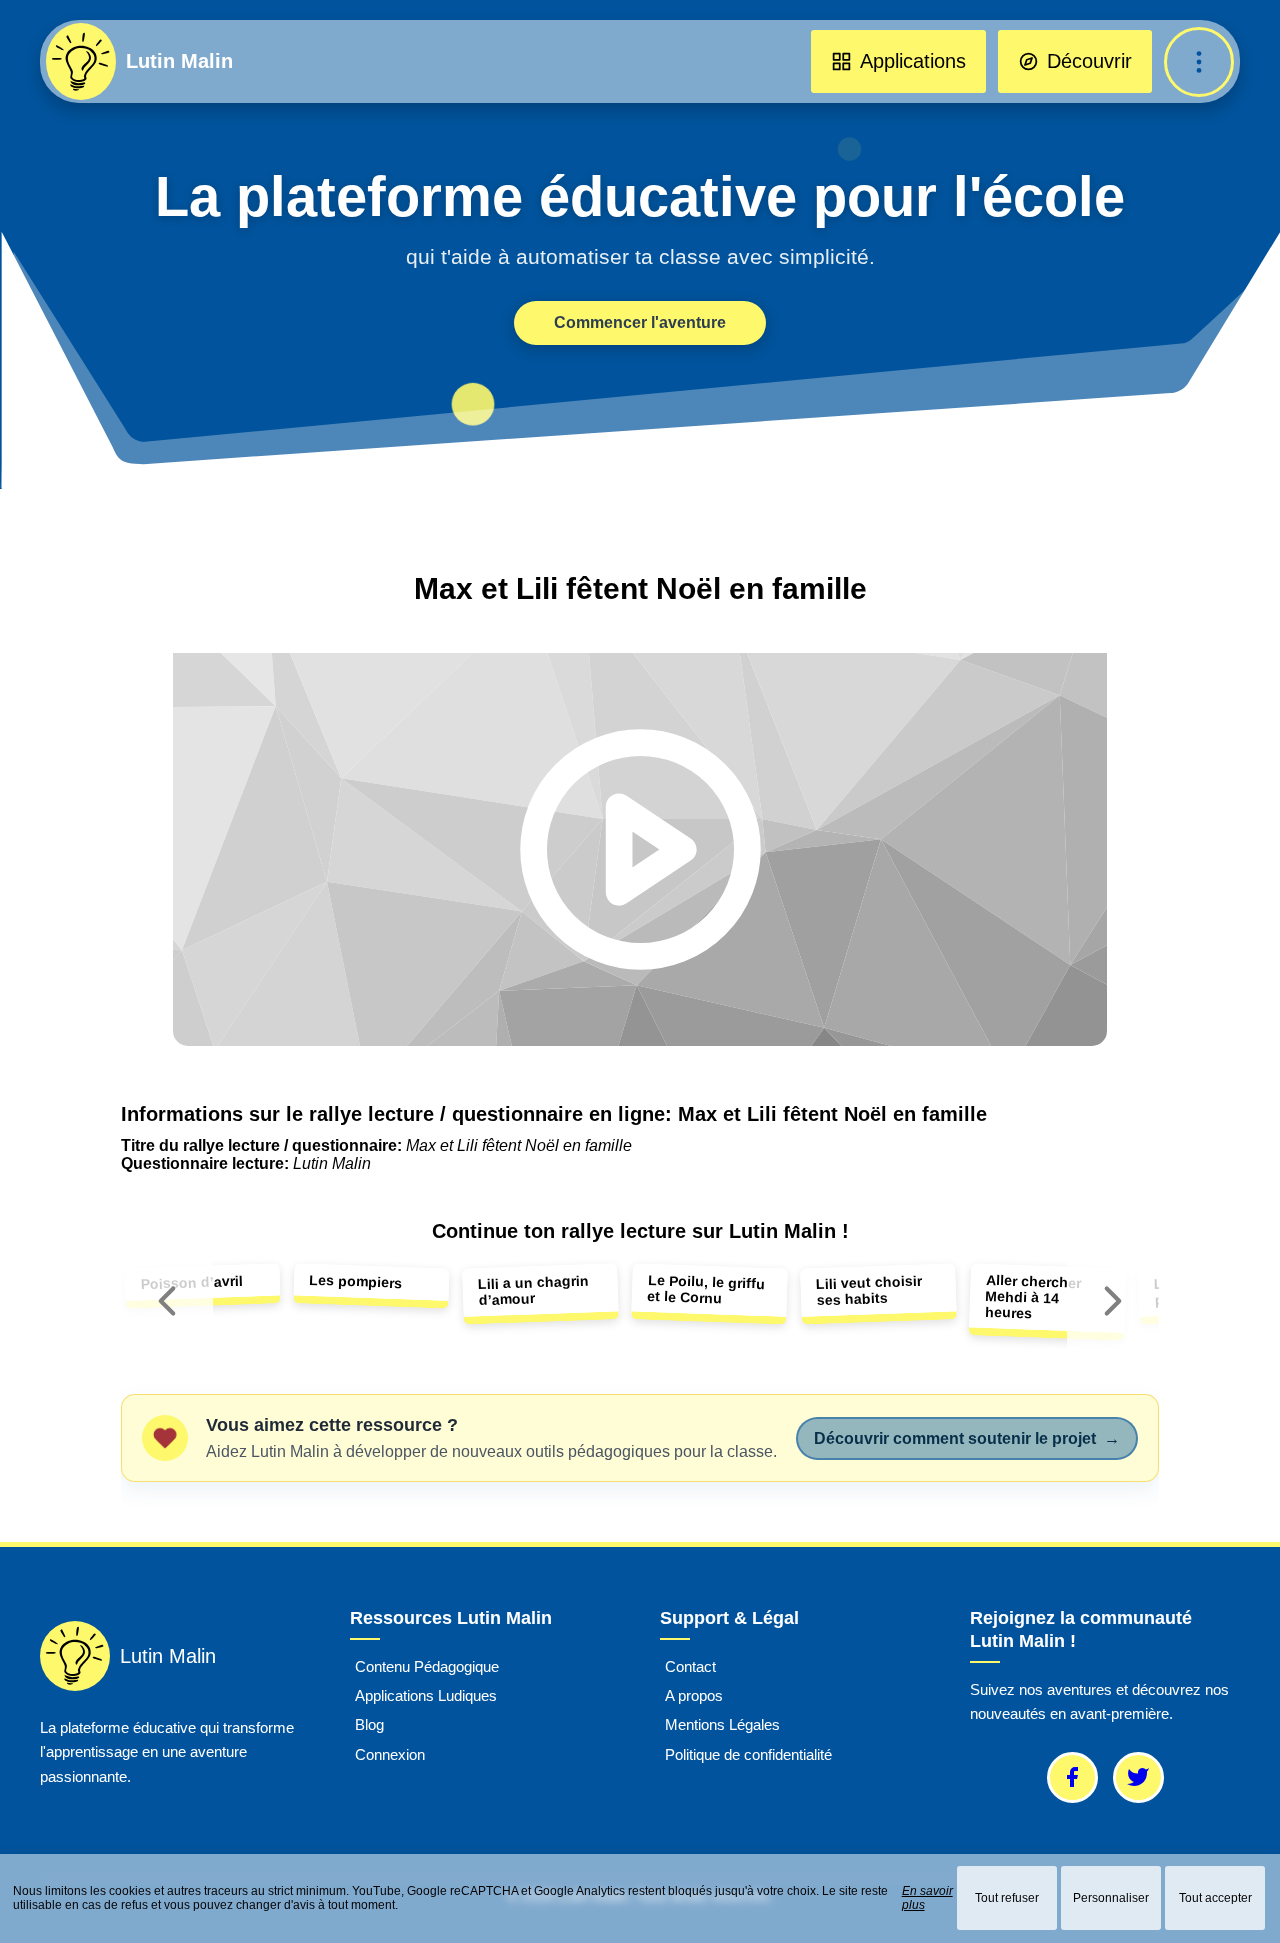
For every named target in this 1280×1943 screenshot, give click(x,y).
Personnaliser (1111, 1898)
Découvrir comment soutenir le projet (967, 1438)
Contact (690, 1666)
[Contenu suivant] (1113, 1302)
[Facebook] (1072, 1777)
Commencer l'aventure (640, 322)
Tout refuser (1007, 1898)
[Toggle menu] (1199, 62)
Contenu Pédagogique (427, 1666)
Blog (369, 1725)
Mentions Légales (722, 1725)
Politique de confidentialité (748, 1754)
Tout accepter (1215, 1898)
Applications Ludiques (426, 1696)
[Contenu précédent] (167, 1302)
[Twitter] (1138, 1777)
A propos (694, 1696)
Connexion (390, 1754)
